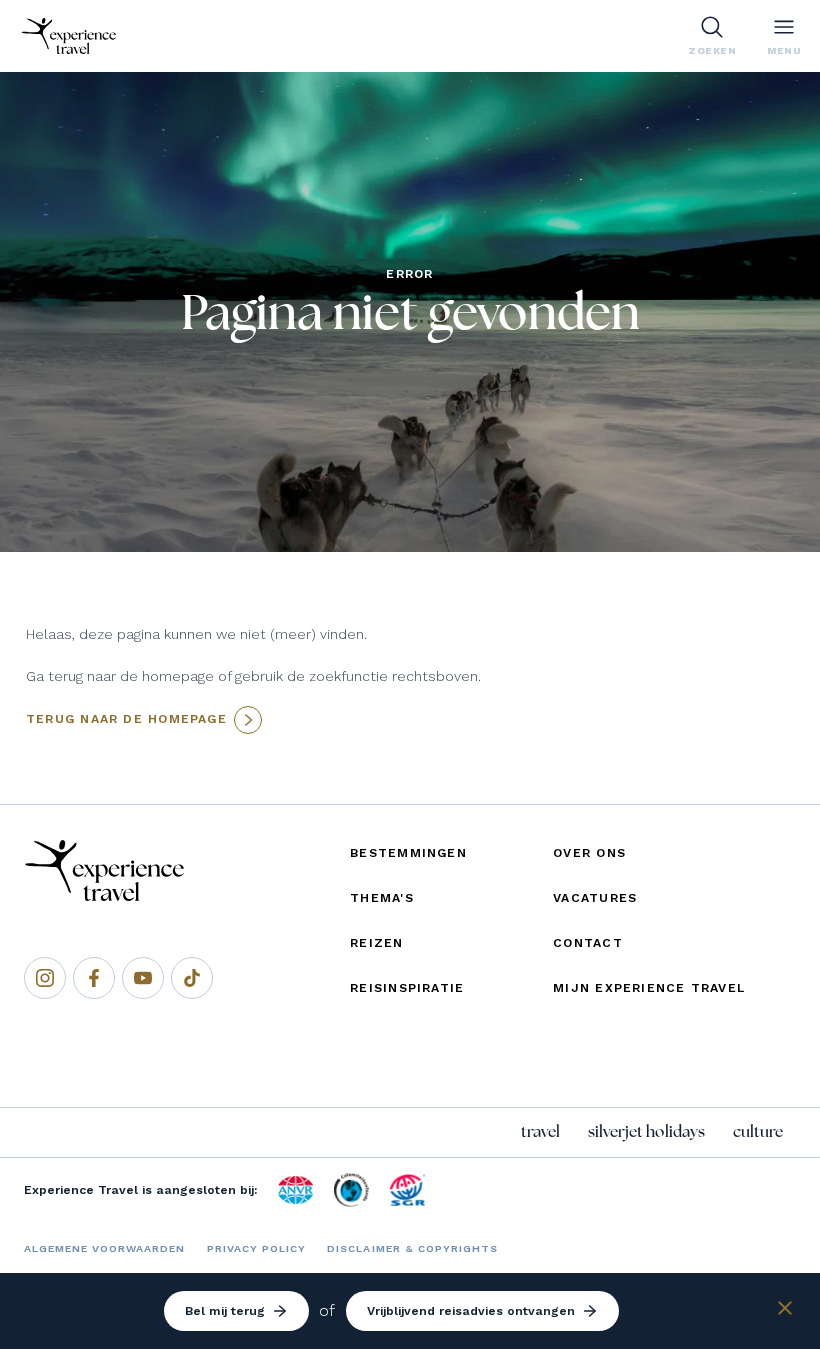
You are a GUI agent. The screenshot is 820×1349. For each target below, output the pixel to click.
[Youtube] (143, 978)
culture (758, 1132)
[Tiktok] (192, 978)
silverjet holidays (646, 1132)
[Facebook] (94, 978)
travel (540, 1132)
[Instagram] (45, 978)
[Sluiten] (785, 1311)
